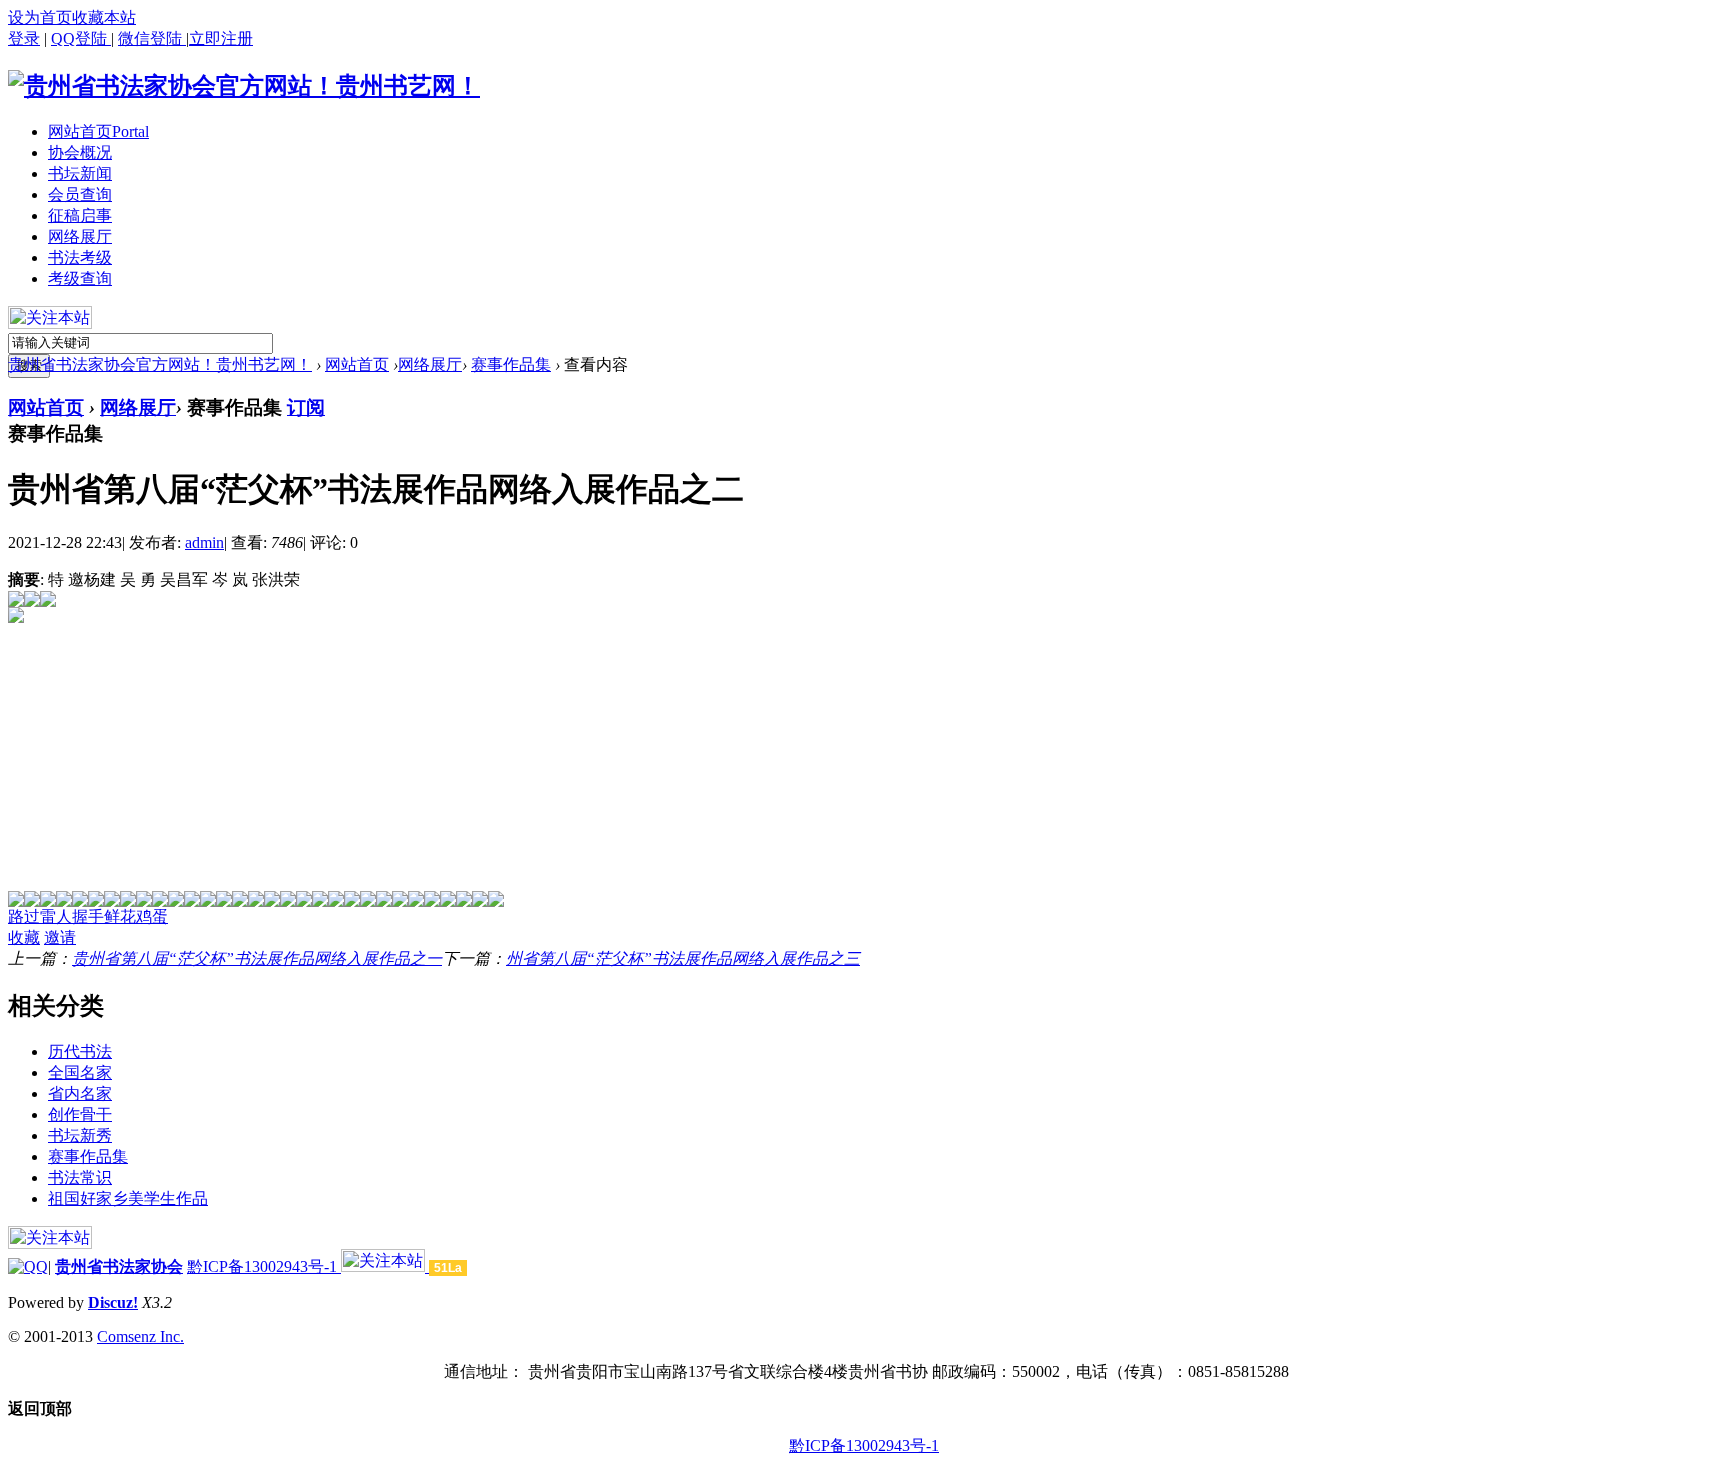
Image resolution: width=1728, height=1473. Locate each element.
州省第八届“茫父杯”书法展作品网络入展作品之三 (683, 958)
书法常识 (80, 1177)
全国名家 (80, 1072)
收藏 (24, 937)
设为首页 (40, 17)
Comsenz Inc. (140, 1336)
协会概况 (80, 152)
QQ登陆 (81, 38)
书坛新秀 (80, 1135)
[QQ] (28, 1266)
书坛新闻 (80, 173)
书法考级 (80, 257)
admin (204, 542)
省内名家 (80, 1093)
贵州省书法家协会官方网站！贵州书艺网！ (160, 364)
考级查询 (80, 278)
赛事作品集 (511, 364)
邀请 (60, 937)
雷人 (56, 916)
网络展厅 (80, 236)
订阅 (306, 407)
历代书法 (80, 1051)
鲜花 (120, 916)
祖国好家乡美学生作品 (128, 1198)
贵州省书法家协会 (119, 1266)
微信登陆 (152, 38)
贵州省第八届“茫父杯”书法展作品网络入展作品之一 (257, 958)
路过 (24, 916)
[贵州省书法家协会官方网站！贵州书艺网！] (244, 86)
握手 (88, 916)
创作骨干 (80, 1114)
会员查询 (80, 194)
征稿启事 (80, 215)
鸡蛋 (152, 916)
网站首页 (98, 131)
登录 (24, 38)
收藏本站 (104, 17)
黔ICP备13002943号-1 (264, 1266)
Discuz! (113, 1302)
